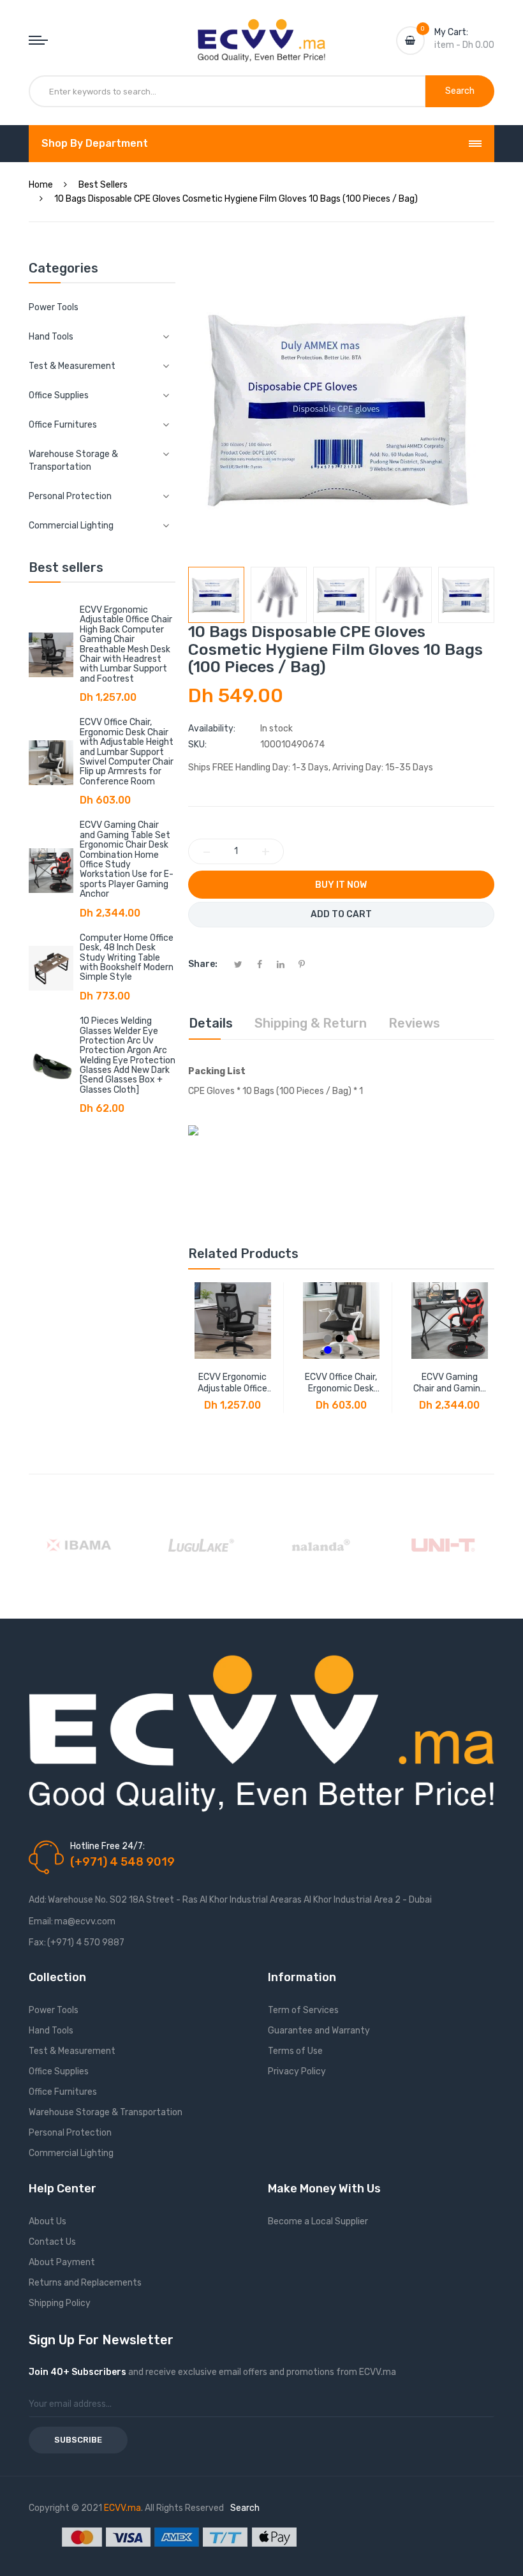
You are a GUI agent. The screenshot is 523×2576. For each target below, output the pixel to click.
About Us (48, 2221)
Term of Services (303, 2010)
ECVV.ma (122, 2508)
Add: (38, 1900)
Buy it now (341, 885)
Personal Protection (70, 2133)
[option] (216, 595)
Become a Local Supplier (318, 2221)
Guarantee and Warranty (319, 2031)
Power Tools (54, 307)
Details (211, 1023)
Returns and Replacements (85, 2283)
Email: (41, 1921)
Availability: (212, 729)
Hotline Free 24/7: (107, 1846)
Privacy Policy (297, 2071)
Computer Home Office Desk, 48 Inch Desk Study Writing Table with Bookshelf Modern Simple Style (127, 958)
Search (245, 2508)
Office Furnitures (63, 2092)
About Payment (62, 2262)
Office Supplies (59, 2071)
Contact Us (52, 2242)
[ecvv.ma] (261, 31)
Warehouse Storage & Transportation (106, 2112)
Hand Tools (51, 2031)
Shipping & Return (311, 1023)
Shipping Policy (60, 2303)
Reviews (414, 1023)
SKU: (197, 745)
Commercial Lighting (71, 2153)
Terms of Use (295, 2051)
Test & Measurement (72, 2051)
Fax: (37, 1943)
